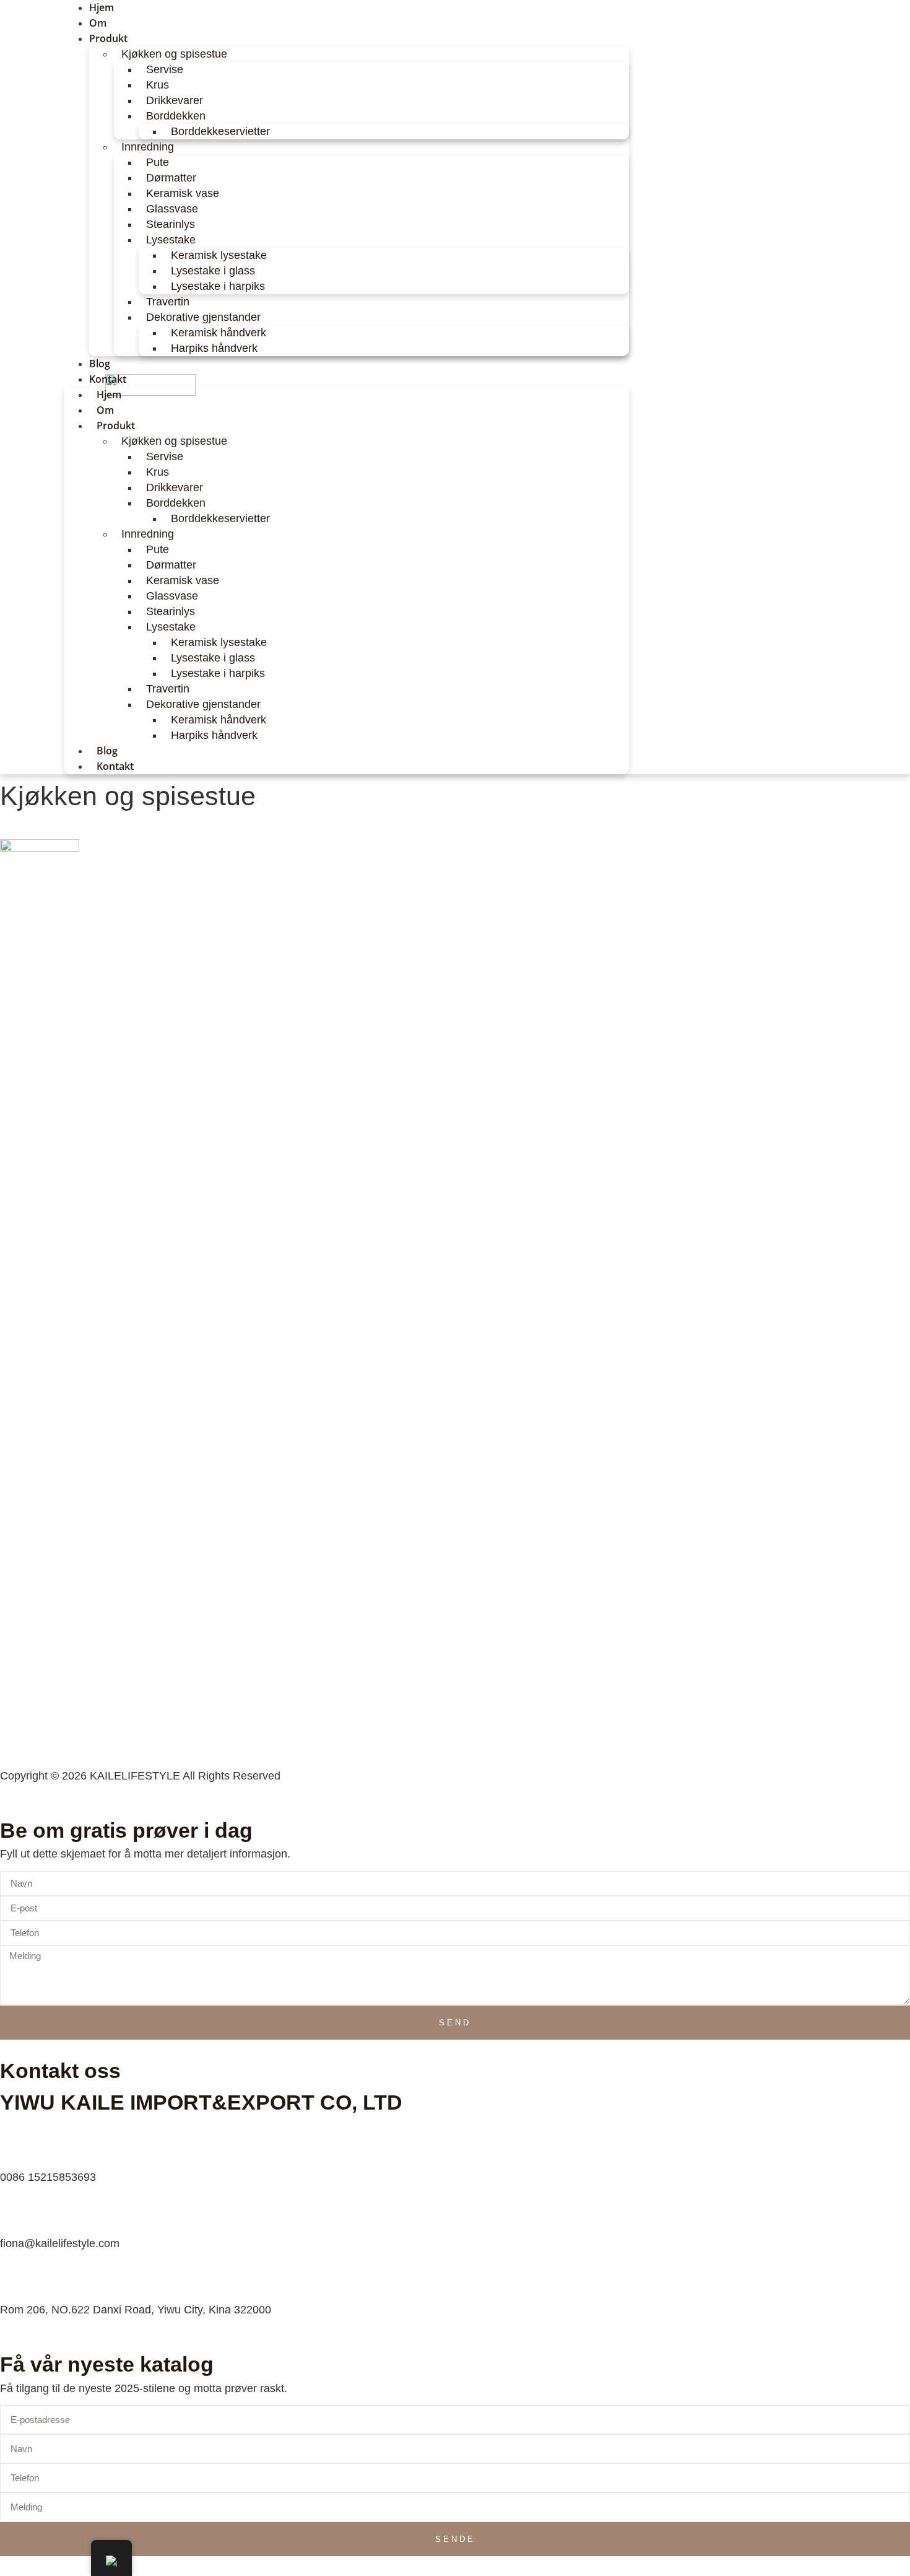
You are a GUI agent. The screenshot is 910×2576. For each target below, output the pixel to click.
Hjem (109, 395)
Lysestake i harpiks (218, 286)
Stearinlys (171, 224)
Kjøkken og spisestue (174, 54)
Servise (165, 69)
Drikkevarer (175, 100)
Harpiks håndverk (214, 348)
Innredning (148, 147)
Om (105, 410)
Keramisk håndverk (219, 333)
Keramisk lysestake (219, 255)
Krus (158, 85)
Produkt (108, 38)
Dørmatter (171, 178)
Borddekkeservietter (220, 131)
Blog (107, 751)
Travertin (168, 302)
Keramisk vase (183, 193)
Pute (158, 162)
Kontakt (108, 379)
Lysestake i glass (213, 271)
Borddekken (176, 116)
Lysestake (171, 240)
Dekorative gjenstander (203, 317)
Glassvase (172, 209)
